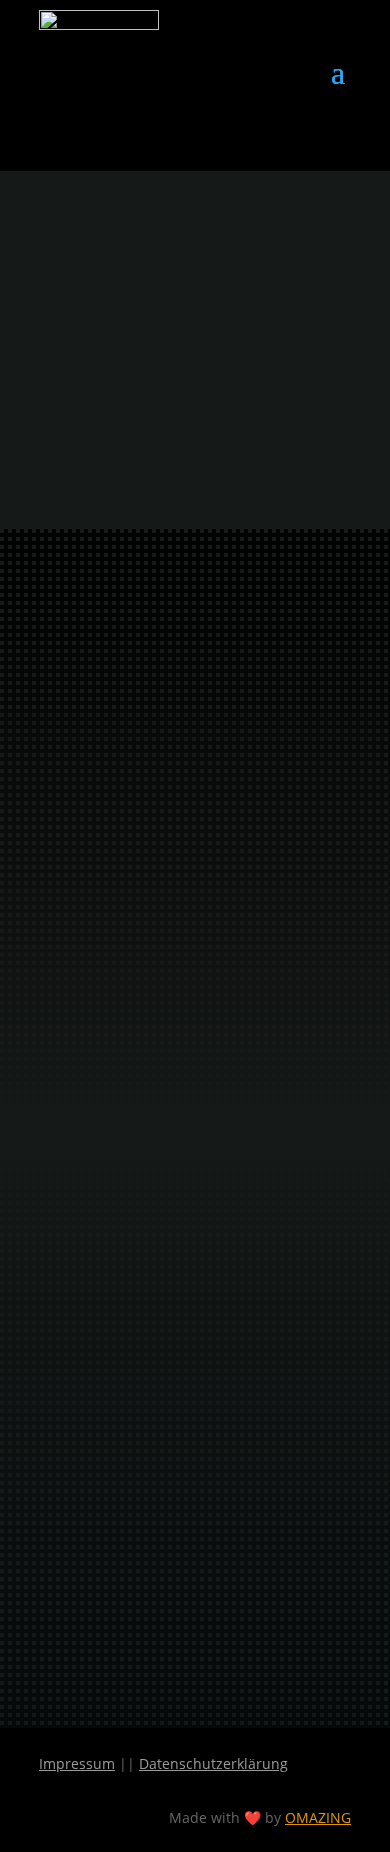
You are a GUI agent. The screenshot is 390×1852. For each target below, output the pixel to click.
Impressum (77, 1763)
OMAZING (318, 1817)
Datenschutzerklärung (213, 1763)
